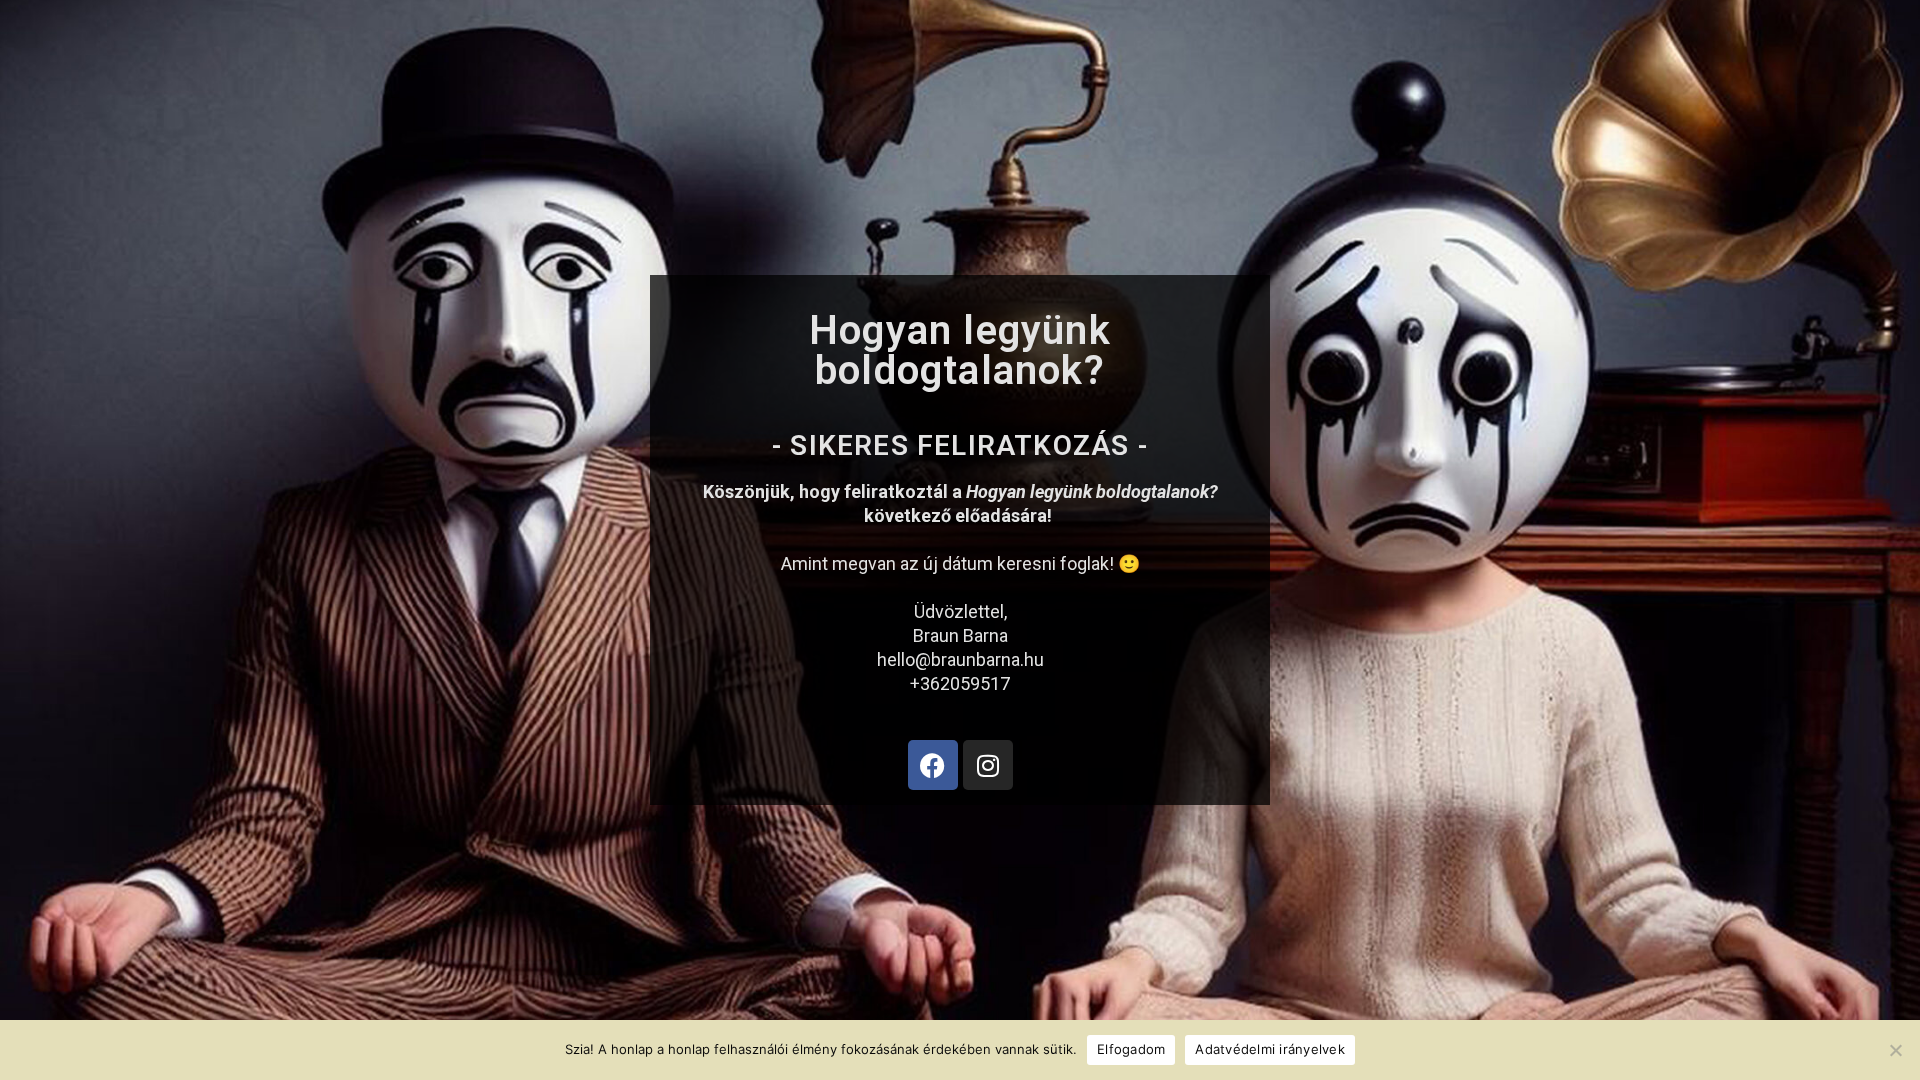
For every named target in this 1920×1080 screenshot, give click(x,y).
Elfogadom (1131, 1049)
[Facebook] (933, 765)
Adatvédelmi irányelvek (1270, 1049)
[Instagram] (988, 765)
